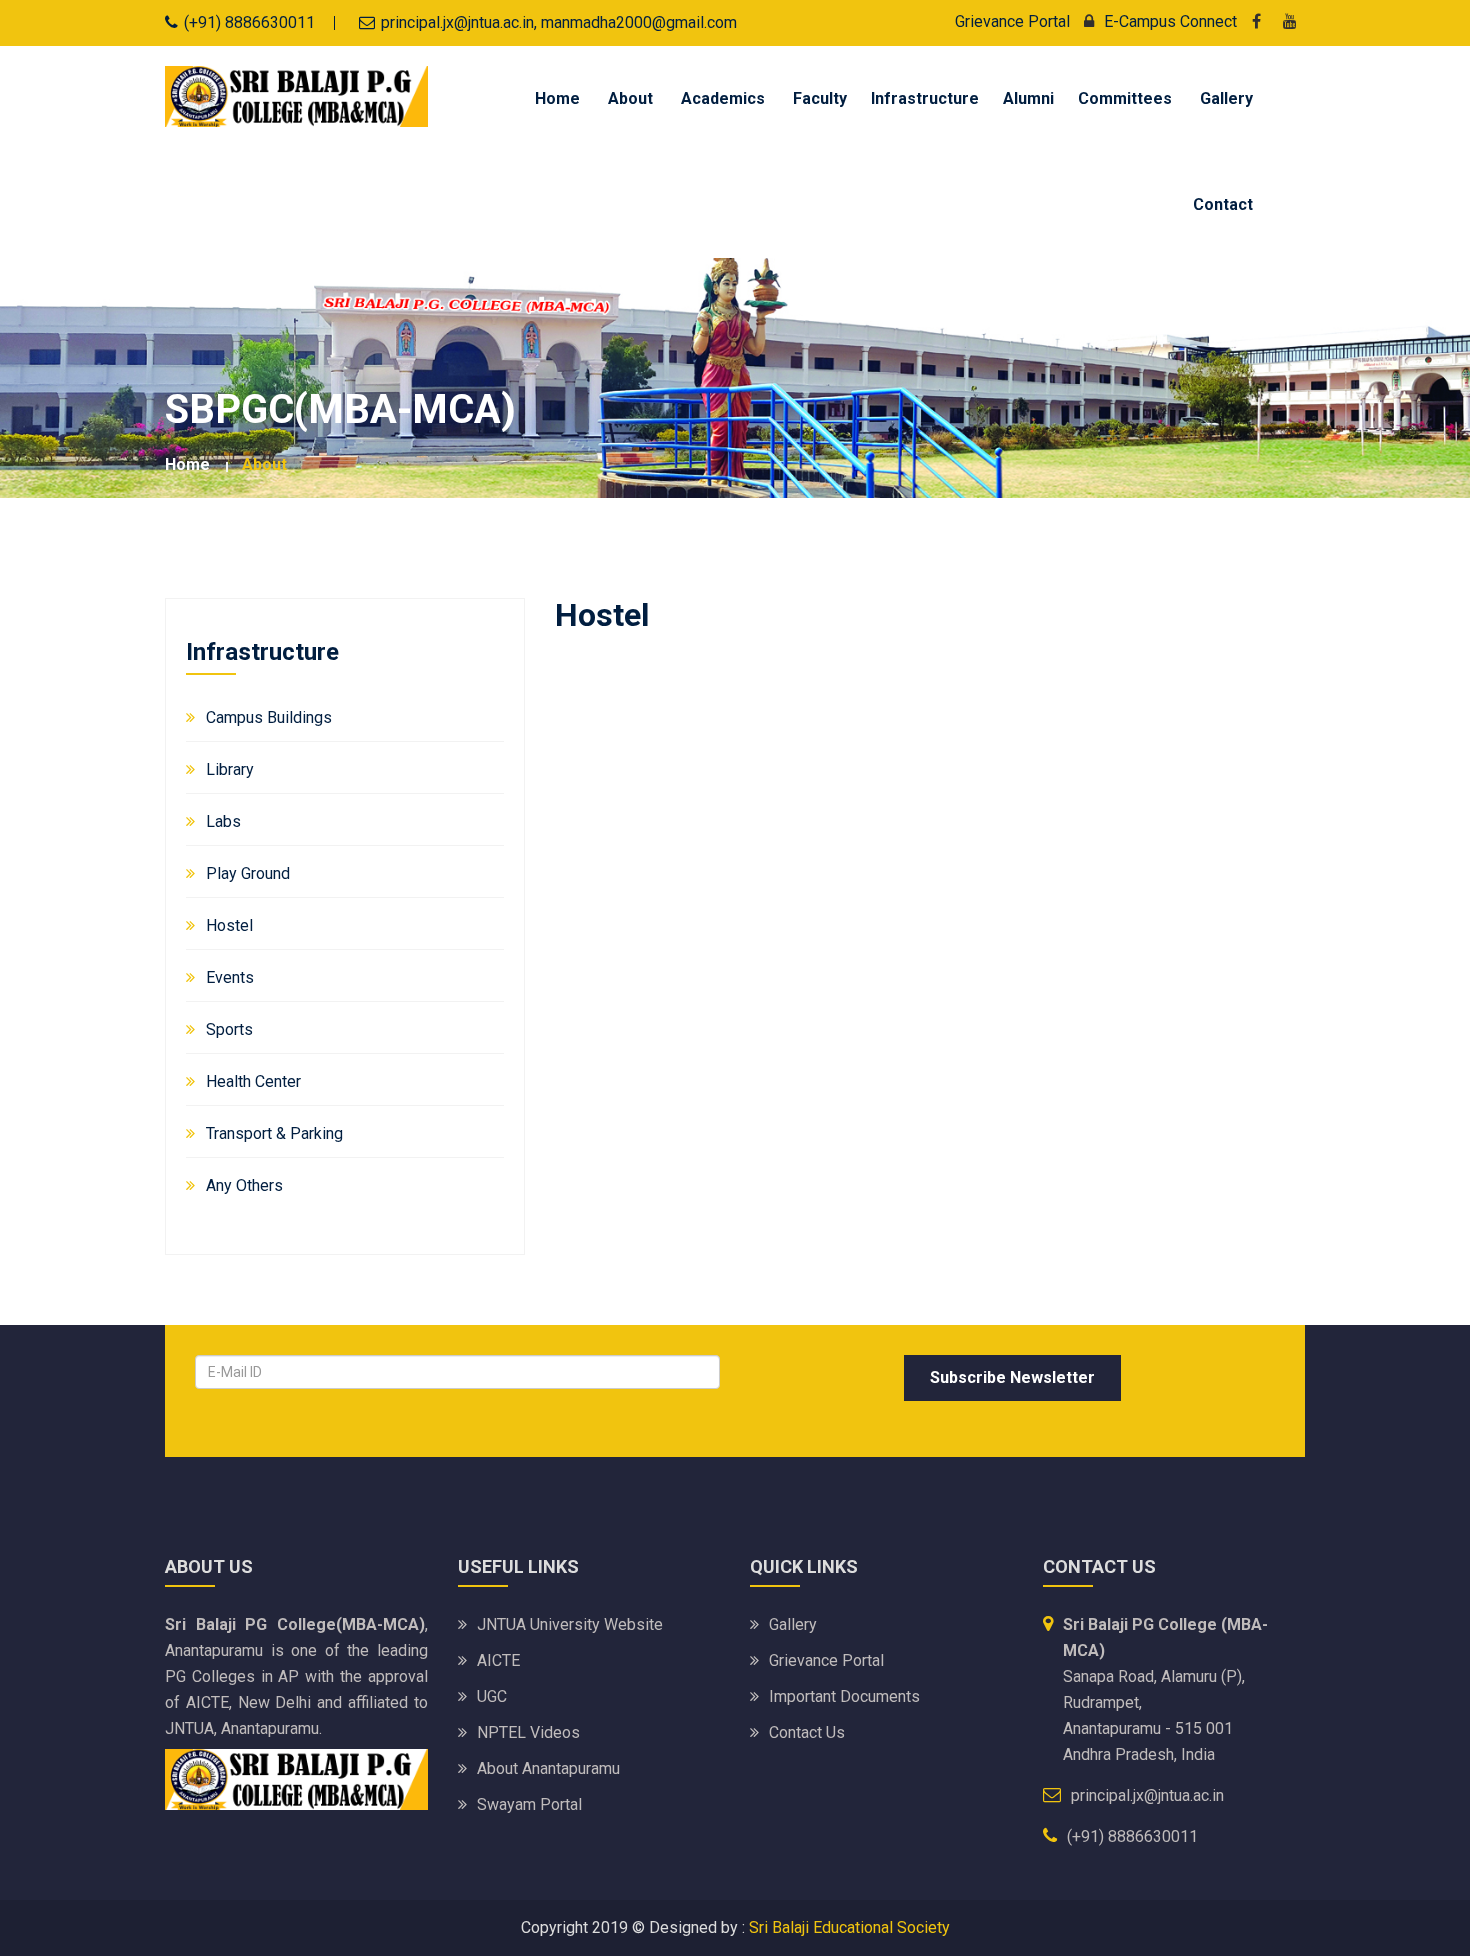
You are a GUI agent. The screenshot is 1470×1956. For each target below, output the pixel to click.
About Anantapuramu (548, 1768)
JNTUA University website (570, 1624)
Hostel (229, 925)
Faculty (820, 98)
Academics (723, 98)
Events (230, 977)
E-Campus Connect (1170, 21)
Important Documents (844, 1696)
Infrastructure (925, 98)
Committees (1125, 98)
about (264, 464)
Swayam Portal (529, 1804)
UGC (492, 1696)
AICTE (498, 1660)
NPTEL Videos (528, 1732)
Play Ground (248, 873)
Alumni (1028, 98)
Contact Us (807, 1732)
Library (230, 769)
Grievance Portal (1012, 21)
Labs (223, 821)
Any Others (244, 1185)
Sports (229, 1029)
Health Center (253, 1081)
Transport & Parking (274, 1133)
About (630, 98)
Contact (1223, 204)
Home (557, 98)
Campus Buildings (269, 717)
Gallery (1226, 98)
